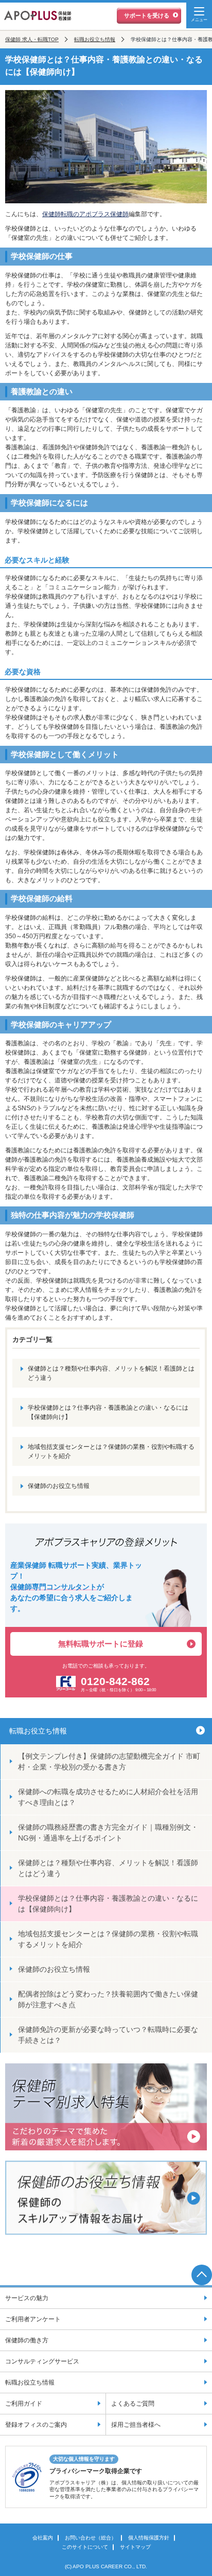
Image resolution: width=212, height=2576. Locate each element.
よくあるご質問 (133, 2404)
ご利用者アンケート (33, 2319)
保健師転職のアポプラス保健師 (85, 214)
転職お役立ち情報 (95, 39)
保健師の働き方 (27, 2340)
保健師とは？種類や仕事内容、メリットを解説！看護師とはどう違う (111, 1373)
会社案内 (43, 2538)
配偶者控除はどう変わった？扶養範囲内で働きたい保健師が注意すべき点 (108, 1999)
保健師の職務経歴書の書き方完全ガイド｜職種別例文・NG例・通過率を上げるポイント (108, 1833)
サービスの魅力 (27, 2298)
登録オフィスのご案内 (36, 2425)
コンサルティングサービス (42, 2361)
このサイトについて (85, 2547)
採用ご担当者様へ (136, 2425)
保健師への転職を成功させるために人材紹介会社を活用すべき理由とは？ (108, 1797)
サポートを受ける (147, 15)
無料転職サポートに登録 (101, 1644)
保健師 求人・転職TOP (32, 39)
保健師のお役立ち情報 (59, 1486)
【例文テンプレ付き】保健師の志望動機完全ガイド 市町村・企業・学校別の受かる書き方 (109, 1762)
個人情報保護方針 (149, 2538)
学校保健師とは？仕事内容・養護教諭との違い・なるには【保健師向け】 (108, 1412)
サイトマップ (135, 2547)
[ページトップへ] (202, 2275)
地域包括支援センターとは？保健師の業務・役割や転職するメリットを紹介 (111, 1451)
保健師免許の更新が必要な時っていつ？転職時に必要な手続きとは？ (108, 2035)
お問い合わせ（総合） (91, 2538)
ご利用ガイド (24, 2404)
